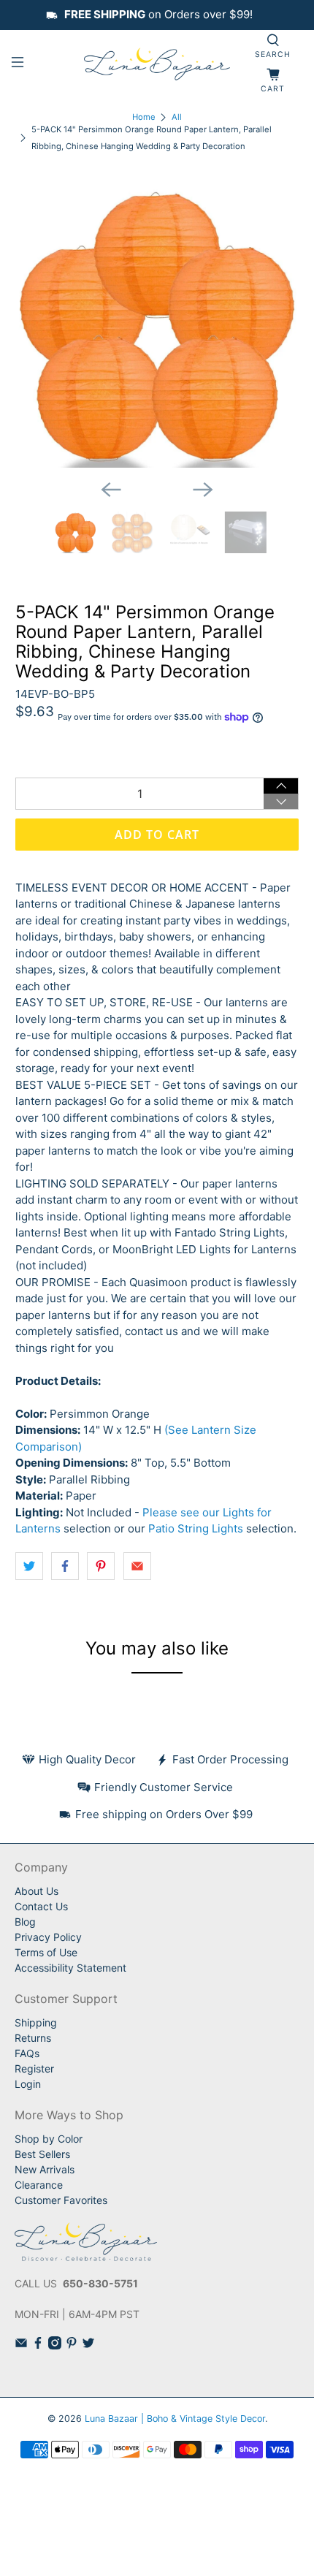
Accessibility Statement (70, 1968)
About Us (37, 1891)
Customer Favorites (61, 2200)
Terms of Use (46, 1952)
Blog (25, 1922)
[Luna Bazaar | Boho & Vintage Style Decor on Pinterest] (72, 2345)
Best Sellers (42, 2154)
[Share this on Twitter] (29, 1566)
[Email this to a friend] (137, 1566)
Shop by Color (49, 2139)
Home (144, 117)
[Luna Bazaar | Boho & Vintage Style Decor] (157, 65)
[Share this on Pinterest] (101, 1566)
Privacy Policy (48, 1937)
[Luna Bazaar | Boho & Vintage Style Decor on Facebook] (38, 2345)
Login (28, 2084)
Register (34, 2068)
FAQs (27, 2053)
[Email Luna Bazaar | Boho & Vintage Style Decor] (21, 2345)
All (177, 117)
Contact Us (41, 1906)
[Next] (203, 490)
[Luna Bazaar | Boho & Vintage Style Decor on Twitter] (88, 2345)
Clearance (39, 2185)
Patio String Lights (196, 1528)
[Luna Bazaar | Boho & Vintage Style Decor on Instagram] (55, 2345)
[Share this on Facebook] (65, 1566)
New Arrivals (45, 2169)
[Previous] (111, 490)
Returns (33, 2038)
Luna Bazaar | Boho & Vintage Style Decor (175, 2419)
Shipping (36, 2022)
